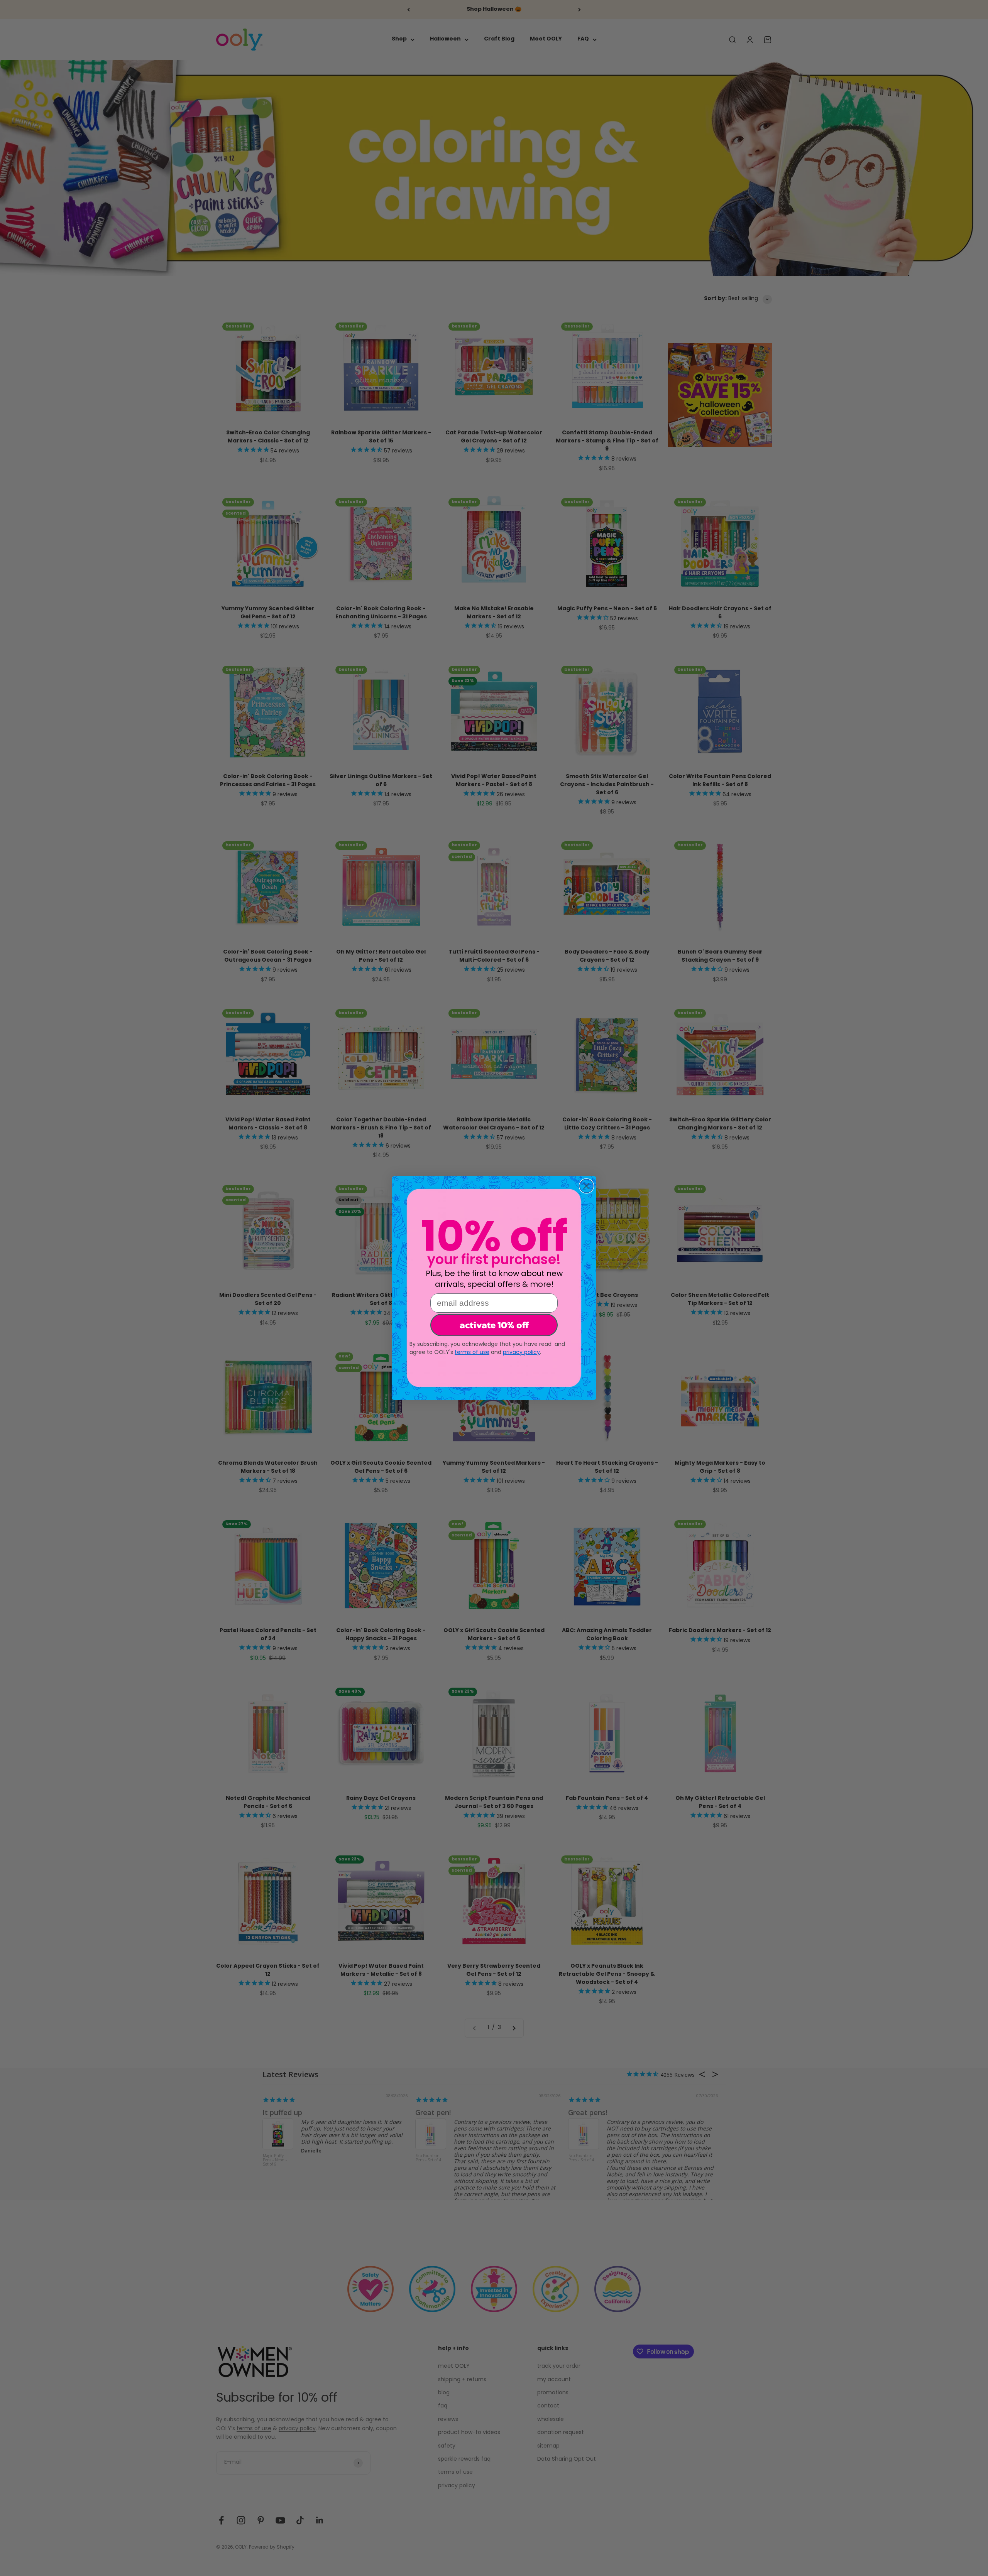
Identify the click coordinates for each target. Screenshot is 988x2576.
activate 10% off (494, 1325)
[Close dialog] (586, 1186)
